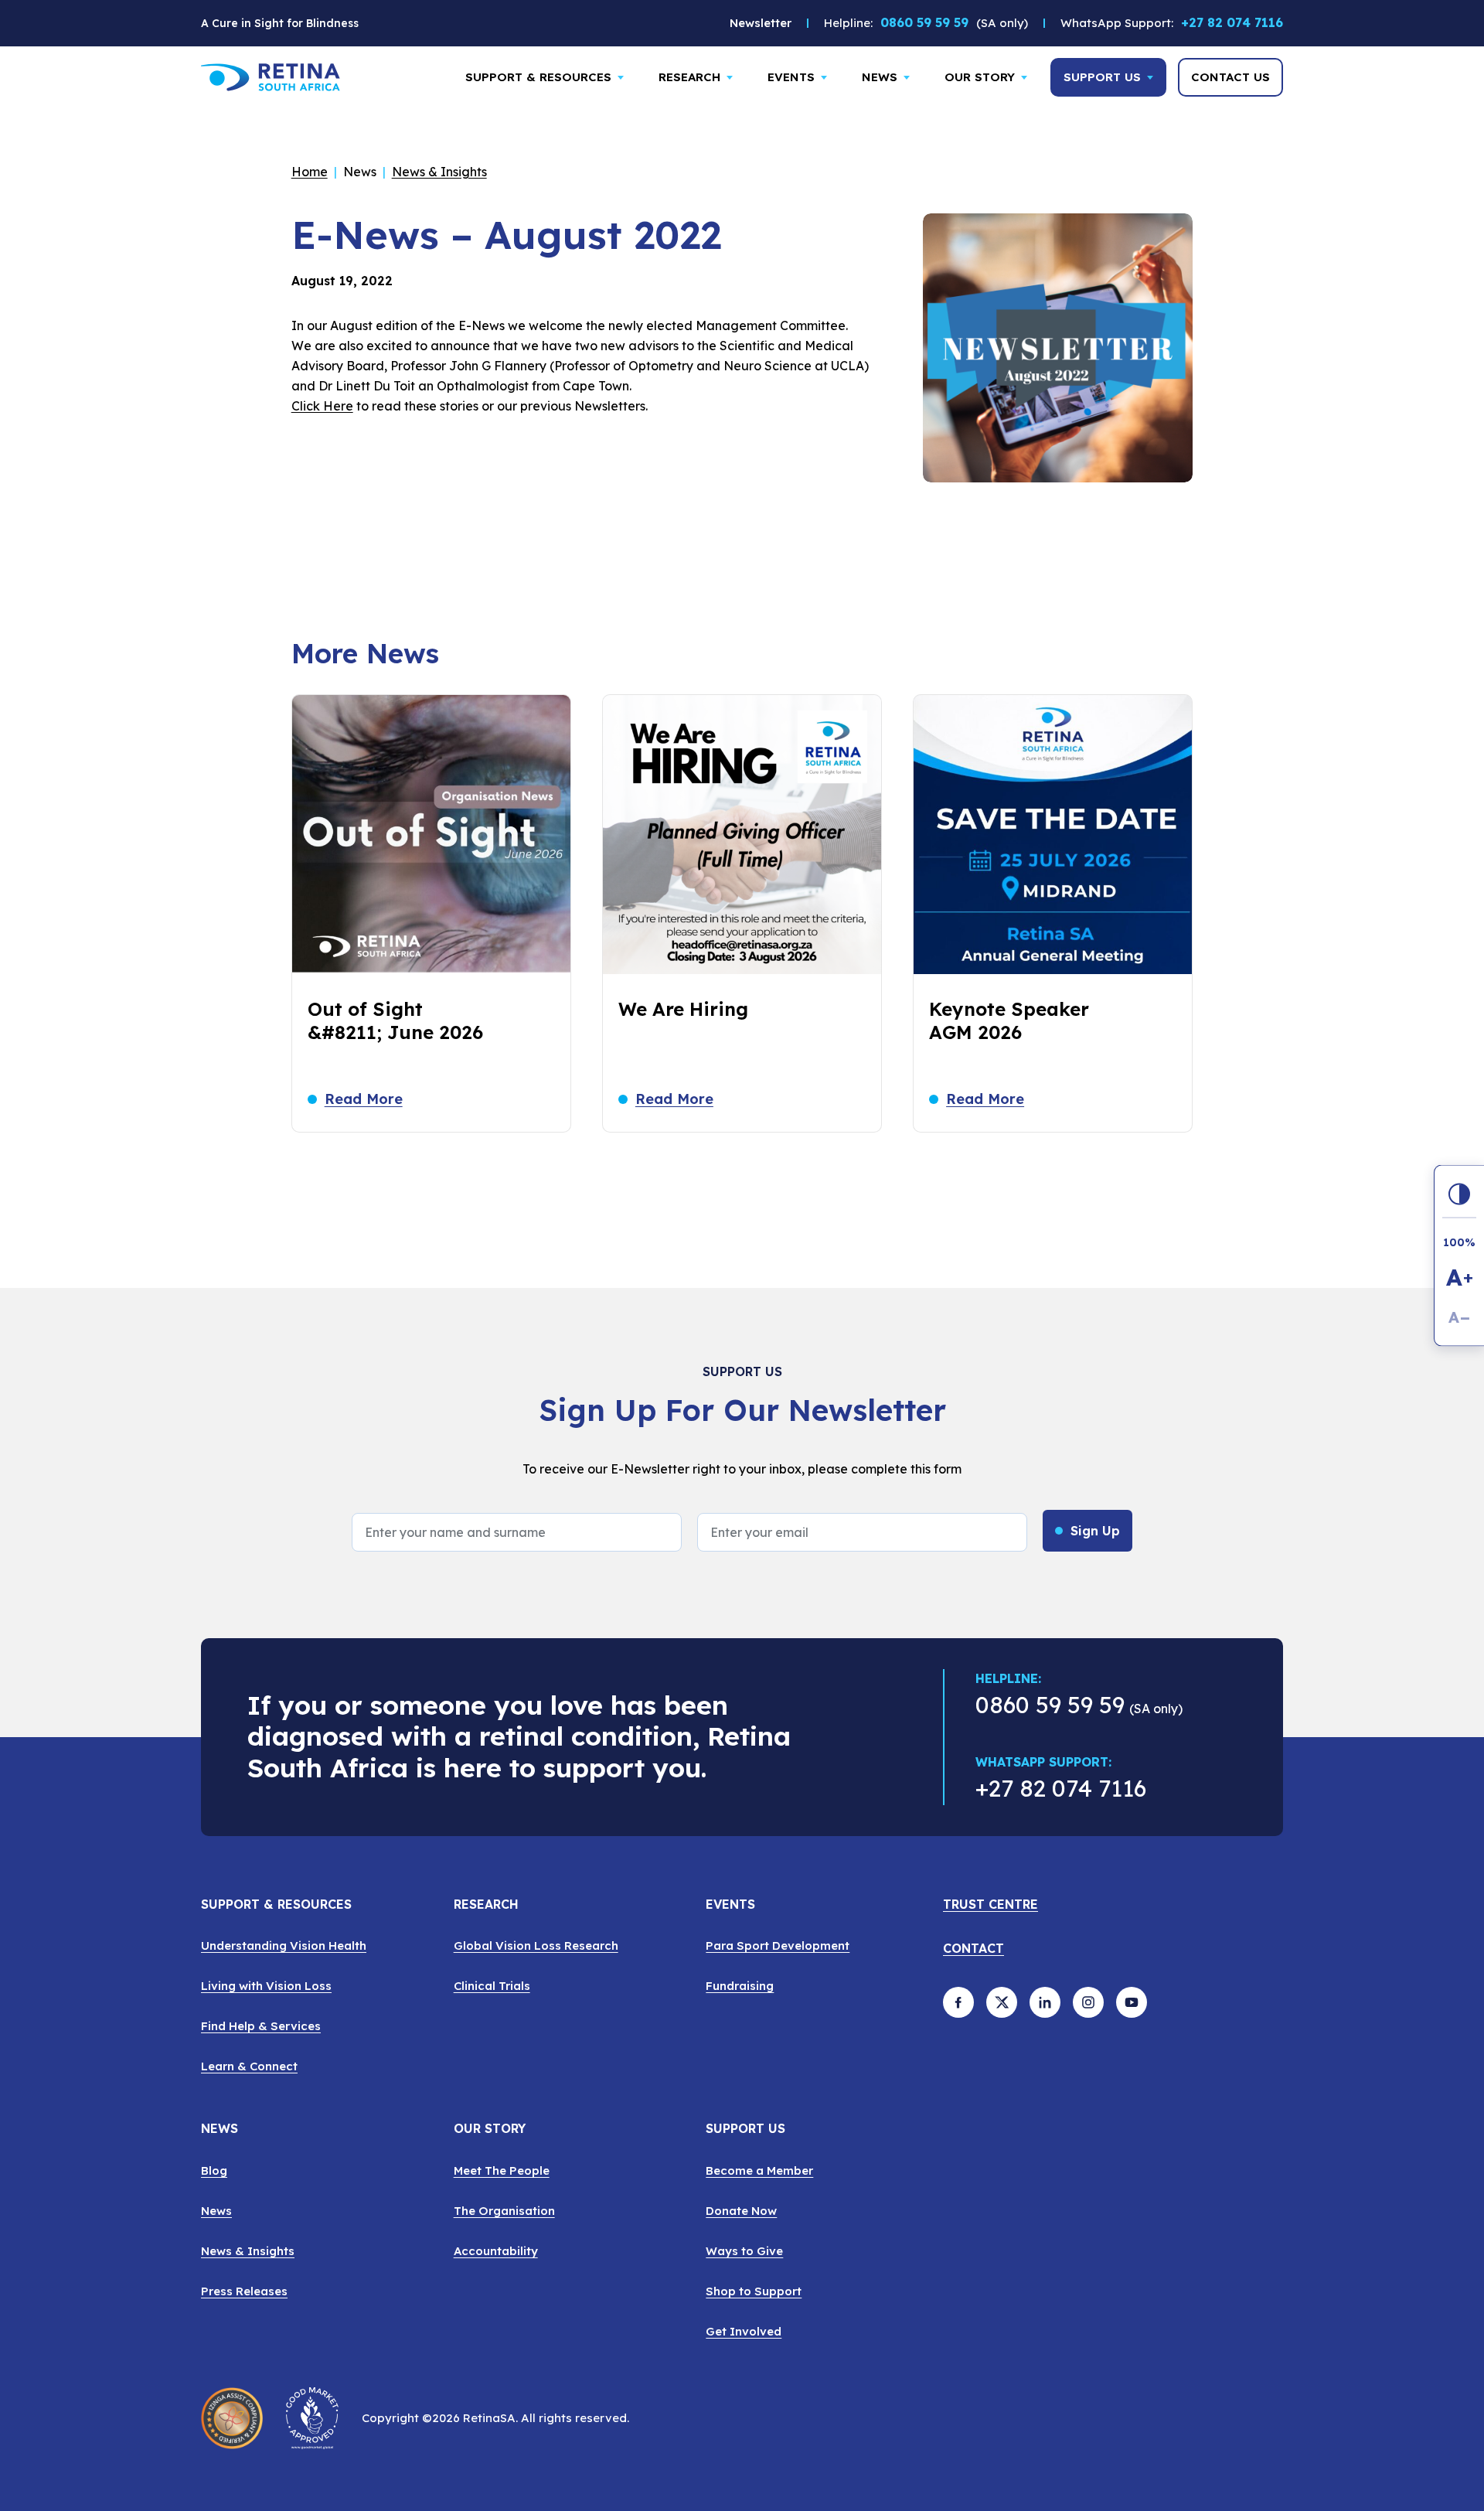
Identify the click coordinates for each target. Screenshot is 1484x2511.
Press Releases (244, 2291)
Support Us (1102, 77)
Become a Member (759, 2170)
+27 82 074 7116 (1232, 27)
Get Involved (744, 2331)
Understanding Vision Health (284, 1945)
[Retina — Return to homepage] (271, 77)
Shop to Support (754, 2291)
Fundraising (740, 1986)
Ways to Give (744, 2251)
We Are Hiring (683, 1009)
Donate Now (741, 2211)
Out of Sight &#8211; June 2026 (395, 1020)
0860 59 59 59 (924, 22)
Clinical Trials (492, 1986)
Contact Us (1230, 77)
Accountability (496, 2251)
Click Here (322, 406)
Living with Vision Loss (266, 1986)
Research (689, 77)
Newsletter (761, 23)
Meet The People (502, 2170)
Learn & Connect (249, 2066)
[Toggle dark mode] (1459, 1194)
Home (310, 172)
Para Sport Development (778, 1945)
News (880, 77)
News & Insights (439, 172)
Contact (973, 1949)
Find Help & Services (261, 2026)
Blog (214, 2170)
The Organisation (504, 2211)
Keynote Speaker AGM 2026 (1009, 1020)
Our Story (980, 77)
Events (791, 77)
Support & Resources (538, 77)
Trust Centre (990, 1905)
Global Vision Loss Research (536, 1945)
